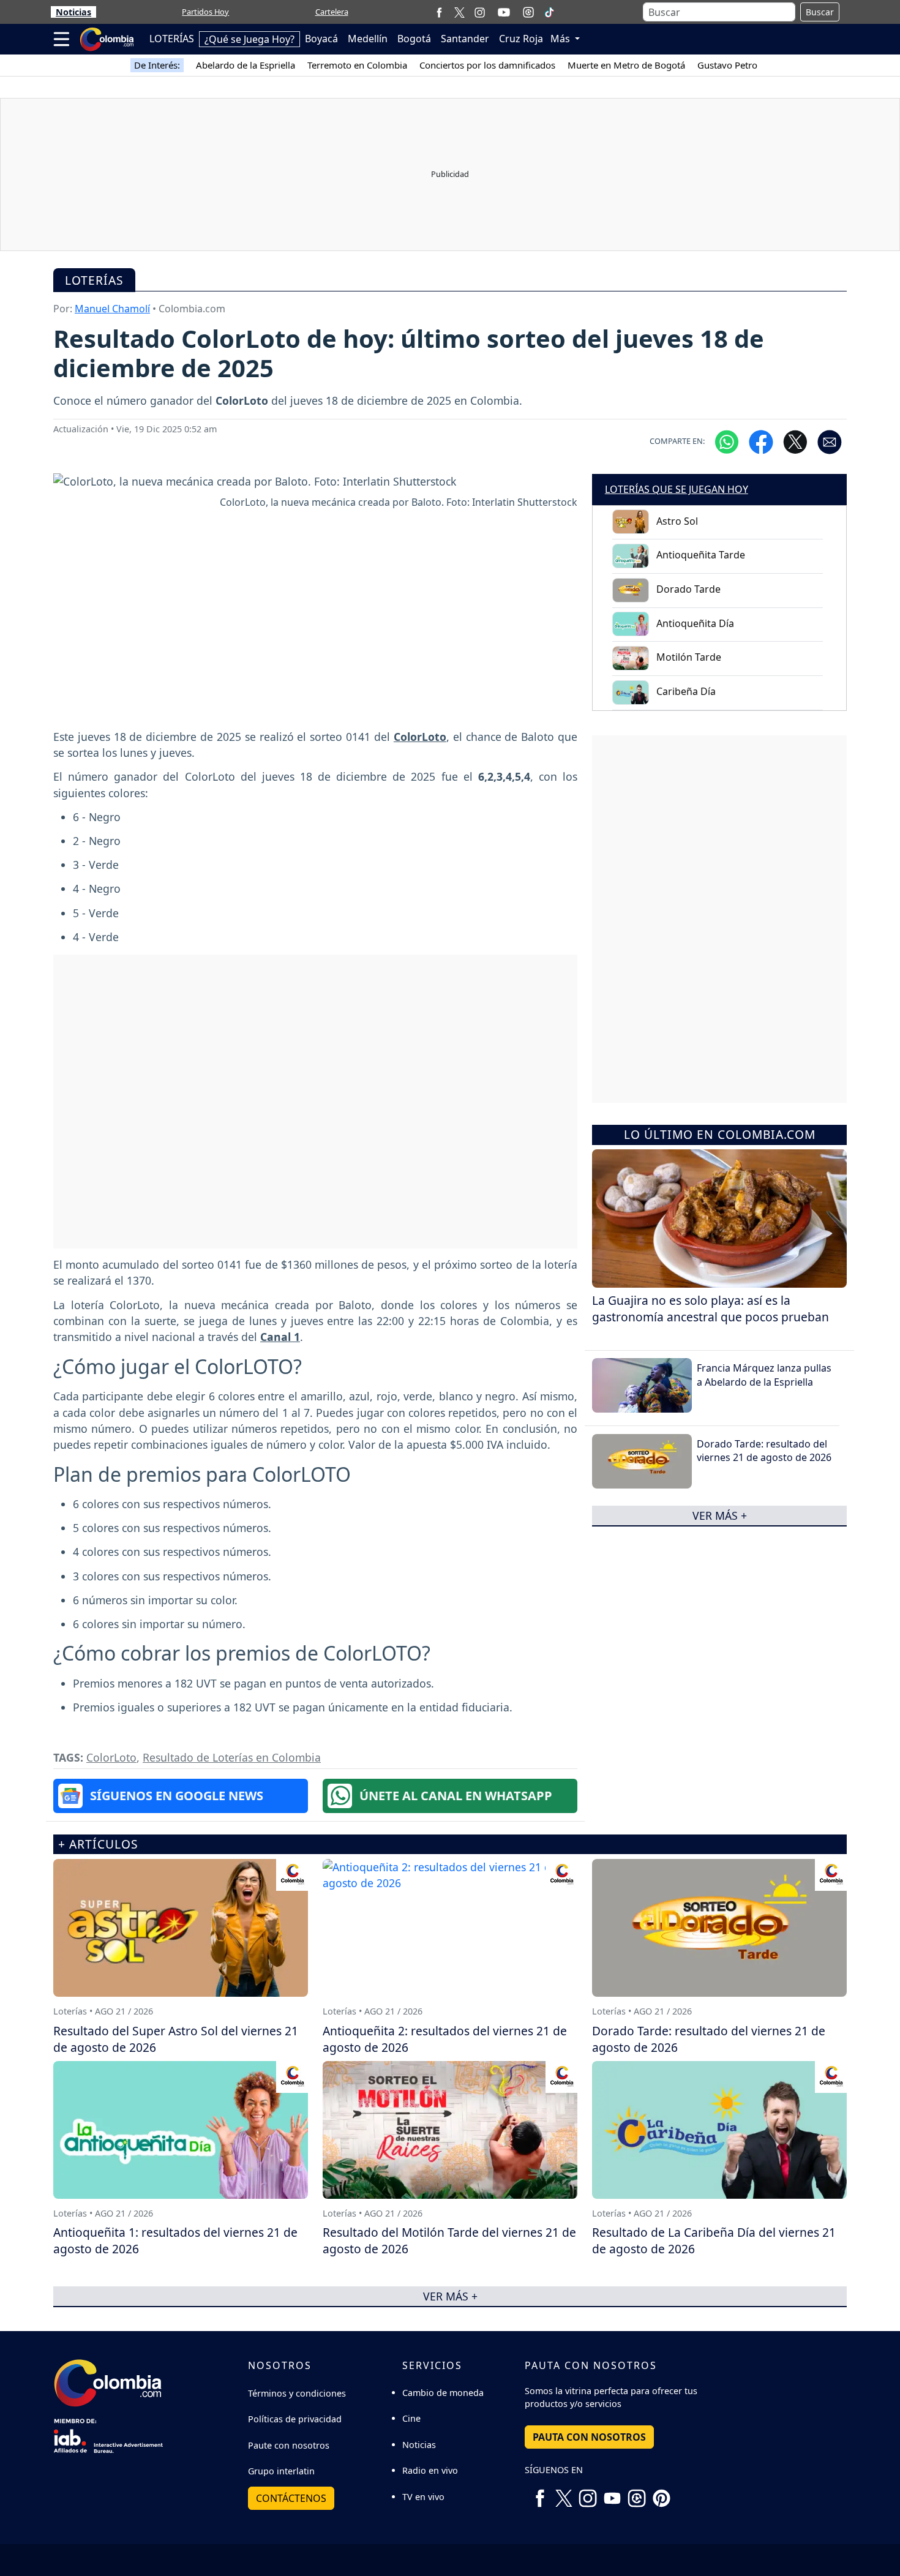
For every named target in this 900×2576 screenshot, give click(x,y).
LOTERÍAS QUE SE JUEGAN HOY (677, 489)
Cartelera (332, 12)
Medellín (368, 39)
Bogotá (414, 39)
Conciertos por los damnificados (487, 65)
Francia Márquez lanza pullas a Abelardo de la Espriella (764, 1375)
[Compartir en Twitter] (795, 441)
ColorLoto (111, 1757)
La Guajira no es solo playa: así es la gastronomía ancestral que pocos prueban (711, 1309)
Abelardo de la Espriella (246, 65)
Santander (465, 39)
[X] (459, 12)
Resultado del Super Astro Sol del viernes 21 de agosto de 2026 (176, 2039)
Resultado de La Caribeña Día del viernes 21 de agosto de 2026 (714, 2240)
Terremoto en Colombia (357, 65)
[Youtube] (504, 12)
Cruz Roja (521, 39)
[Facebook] (439, 12)
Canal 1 (280, 1337)
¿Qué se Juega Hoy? (249, 39)
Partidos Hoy (205, 12)
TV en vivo (423, 2497)
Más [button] (561, 39)
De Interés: (157, 65)
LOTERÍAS (172, 39)
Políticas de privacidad (295, 2419)
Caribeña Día (686, 691)
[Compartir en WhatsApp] (727, 441)
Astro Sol (677, 521)
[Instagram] (480, 12)
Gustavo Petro (727, 65)
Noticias (73, 12)
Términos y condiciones (297, 2393)
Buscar (820, 12)
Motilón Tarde (689, 657)
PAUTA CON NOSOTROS (589, 2437)
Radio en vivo (430, 2470)
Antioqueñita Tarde (701, 555)
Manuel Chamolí (112, 309)
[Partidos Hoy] (528, 12)
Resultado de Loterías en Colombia (232, 1757)
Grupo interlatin (281, 2471)
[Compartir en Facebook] (761, 441)
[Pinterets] (661, 2493)
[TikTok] (549, 12)
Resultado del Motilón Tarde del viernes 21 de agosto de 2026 (449, 2240)
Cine (411, 2418)
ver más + (720, 1515)
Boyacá (321, 39)
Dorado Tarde (688, 589)
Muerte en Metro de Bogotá (626, 65)
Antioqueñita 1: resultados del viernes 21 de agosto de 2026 (175, 2240)
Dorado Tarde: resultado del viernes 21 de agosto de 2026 (764, 1451)
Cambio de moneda (443, 2393)
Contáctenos (291, 2498)
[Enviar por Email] (830, 441)
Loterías (94, 280)
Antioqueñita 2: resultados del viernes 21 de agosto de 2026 (445, 2039)
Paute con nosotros (289, 2445)
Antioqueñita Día (695, 623)
